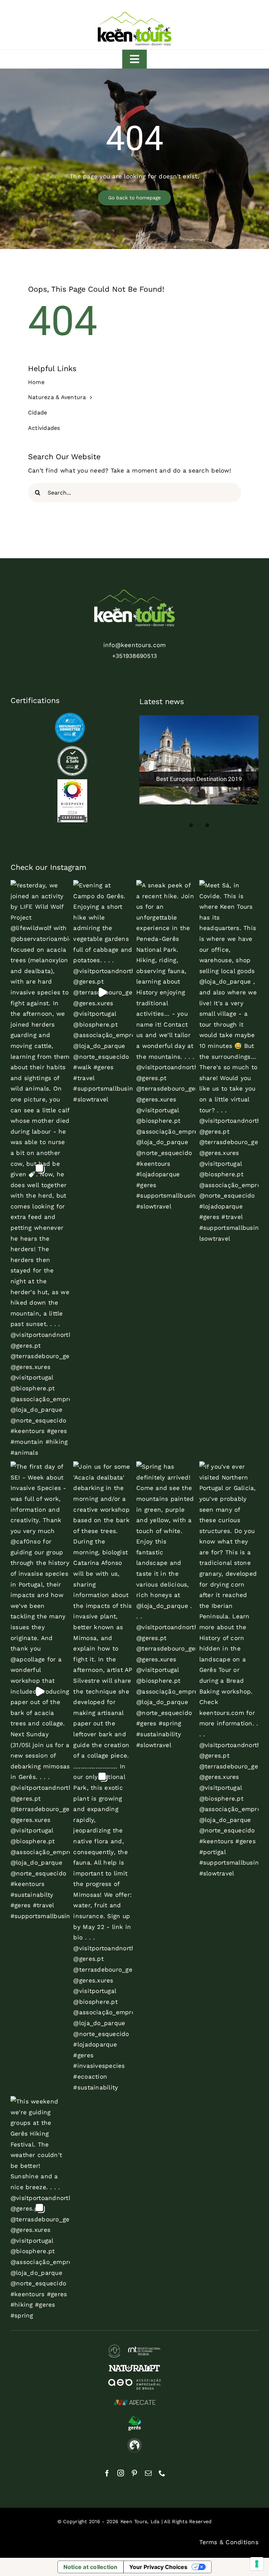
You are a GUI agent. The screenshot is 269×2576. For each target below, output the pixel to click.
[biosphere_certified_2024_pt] (72, 782)
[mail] (148, 2473)
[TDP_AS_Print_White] (72, 749)
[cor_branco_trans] (134, 592)
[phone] (162, 2473)
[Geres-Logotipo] (134, 2418)
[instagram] (121, 2473)
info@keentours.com (135, 645)
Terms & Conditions (229, 2542)
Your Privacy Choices (158, 2567)
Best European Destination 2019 (199, 779)
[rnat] (134, 2348)
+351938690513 (134, 656)
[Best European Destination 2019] (199, 760)
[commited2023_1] (70, 716)
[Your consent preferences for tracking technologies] (257, 2564)
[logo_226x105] (134, 13)
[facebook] (107, 2473)
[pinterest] (134, 2473)
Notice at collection (91, 2567)
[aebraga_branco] (134, 2382)
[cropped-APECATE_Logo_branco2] (134, 2399)
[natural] (134, 2368)
